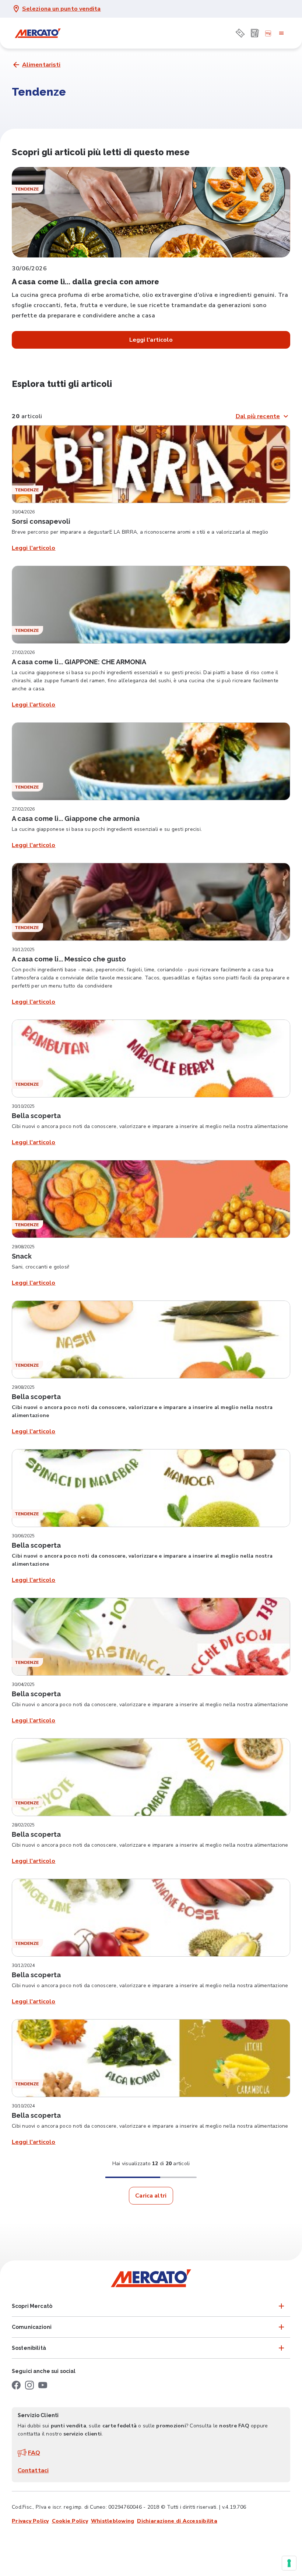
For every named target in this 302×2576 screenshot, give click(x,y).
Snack (22, 1256)
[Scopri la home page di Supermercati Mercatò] (38, 33)
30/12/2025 (23, 950)
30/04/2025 (23, 1684)
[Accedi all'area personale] (268, 33)
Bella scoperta (36, 1116)
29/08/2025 (23, 1247)
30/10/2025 (23, 1106)
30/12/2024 (23, 1965)
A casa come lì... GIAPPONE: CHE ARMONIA (79, 662)
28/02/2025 (23, 1825)
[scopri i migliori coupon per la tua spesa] (240, 33)
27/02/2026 (23, 652)
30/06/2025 (23, 1536)
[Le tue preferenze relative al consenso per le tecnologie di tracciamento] (289, 2563)
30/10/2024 (23, 2106)
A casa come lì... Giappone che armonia (76, 819)
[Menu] (281, 33)
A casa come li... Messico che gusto (69, 959)
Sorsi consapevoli (41, 521)
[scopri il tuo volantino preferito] (255, 33)
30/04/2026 (23, 512)
